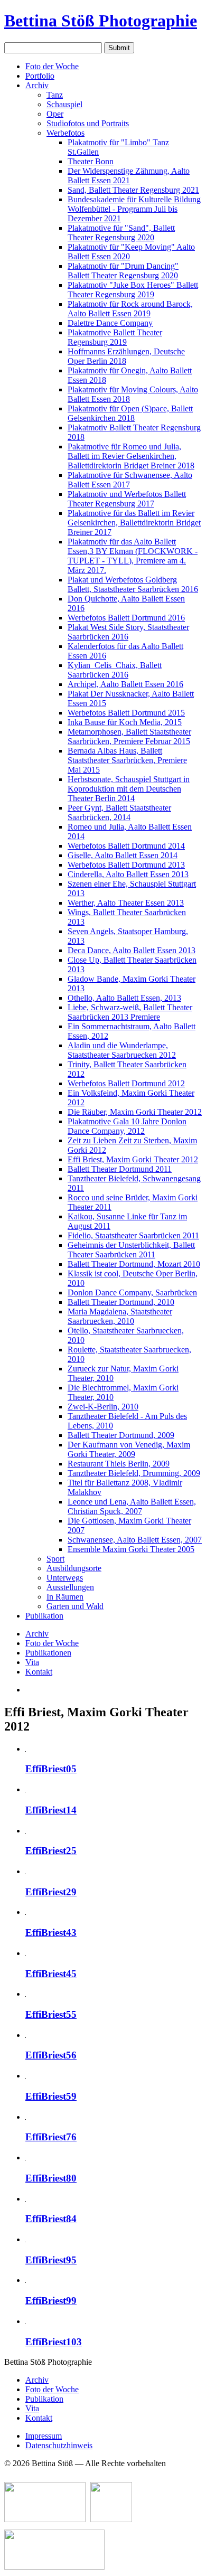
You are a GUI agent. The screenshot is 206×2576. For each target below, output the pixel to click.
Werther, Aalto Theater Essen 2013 (126, 903)
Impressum (44, 2436)
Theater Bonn (91, 161)
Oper (55, 114)
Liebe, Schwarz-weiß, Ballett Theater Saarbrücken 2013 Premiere (130, 1012)
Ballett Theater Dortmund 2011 (120, 1169)
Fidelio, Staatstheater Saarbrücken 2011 (133, 1235)
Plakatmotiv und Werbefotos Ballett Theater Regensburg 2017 (127, 499)
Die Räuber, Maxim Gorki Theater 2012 (135, 1112)
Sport (55, 1559)
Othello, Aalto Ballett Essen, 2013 (124, 998)
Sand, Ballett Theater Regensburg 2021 (133, 190)
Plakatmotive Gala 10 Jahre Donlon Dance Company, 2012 (127, 1126)
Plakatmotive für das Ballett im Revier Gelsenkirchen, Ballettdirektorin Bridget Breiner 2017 (134, 523)
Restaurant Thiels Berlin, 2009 (119, 1464)
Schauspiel (64, 104)
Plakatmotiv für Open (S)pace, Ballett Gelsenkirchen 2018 (130, 413)
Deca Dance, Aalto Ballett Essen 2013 (132, 950)
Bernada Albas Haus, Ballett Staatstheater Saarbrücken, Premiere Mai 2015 (127, 760)
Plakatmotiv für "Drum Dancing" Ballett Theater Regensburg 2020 (123, 271)
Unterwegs (65, 1578)
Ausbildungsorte (74, 1568)
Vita (32, 1662)
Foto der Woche (52, 66)
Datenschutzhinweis (59, 2445)
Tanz (55, 95)
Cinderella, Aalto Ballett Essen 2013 (128, 874)
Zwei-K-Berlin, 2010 (103, 1407)
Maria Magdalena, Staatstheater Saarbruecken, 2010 (120, 1316)
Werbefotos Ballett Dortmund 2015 (126, 713)
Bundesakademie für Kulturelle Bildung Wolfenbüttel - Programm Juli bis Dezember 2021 (134, 209)
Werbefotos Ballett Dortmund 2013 (126, 865)
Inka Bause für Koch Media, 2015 (125, 722)
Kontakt (39, 1672)
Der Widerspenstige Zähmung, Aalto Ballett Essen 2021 (129, 176)
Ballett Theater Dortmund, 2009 (121, 1435)
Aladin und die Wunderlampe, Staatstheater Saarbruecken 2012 (122, 1050)
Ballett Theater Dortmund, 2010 (121, 1302)
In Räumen (65, 1597)
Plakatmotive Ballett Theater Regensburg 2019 (115, 337)
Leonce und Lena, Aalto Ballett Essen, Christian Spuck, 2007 (132, 1506)
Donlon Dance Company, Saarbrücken (132, 1292)
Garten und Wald (75, 1606)
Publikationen (48, 1653)
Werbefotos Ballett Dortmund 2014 (126, 846)
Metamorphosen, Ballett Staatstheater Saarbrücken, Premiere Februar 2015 (129, 736)
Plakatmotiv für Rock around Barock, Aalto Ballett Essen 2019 (130, 309)
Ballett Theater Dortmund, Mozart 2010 (134, 1264)
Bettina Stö (101, 21)
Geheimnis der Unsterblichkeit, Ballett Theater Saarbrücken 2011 (131, 1250)
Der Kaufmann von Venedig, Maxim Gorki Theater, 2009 (129, 1449)
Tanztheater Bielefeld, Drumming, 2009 (134, 1473)
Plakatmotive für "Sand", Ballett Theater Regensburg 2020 (121, 233)
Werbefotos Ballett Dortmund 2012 (126, 1083)
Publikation (44, 1616)
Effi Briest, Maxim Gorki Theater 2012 (133, 1159)
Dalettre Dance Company (110, 323)
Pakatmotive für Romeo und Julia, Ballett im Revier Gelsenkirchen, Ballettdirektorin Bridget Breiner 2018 (131, 456)
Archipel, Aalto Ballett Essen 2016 (125, 684)
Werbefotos (65, 133)
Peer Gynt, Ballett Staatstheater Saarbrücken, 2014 (119, 812)
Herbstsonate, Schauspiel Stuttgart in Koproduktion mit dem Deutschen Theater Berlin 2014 (129, 789)
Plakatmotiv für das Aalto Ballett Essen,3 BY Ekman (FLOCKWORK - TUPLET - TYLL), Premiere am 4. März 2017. (133, 556)
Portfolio (40, 76)
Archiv (37, 85)
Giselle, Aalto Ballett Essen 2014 (123, 855)
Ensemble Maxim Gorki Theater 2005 (131, 1549)
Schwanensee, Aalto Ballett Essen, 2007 (135, 1540)
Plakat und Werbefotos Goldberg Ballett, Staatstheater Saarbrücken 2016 (133, 584)
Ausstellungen (70, 1587)
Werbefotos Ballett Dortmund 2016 (126, 618)
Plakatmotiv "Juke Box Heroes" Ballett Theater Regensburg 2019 (133, 290)
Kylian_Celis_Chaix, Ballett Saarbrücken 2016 (115, 670)
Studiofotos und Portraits (88, 123)
